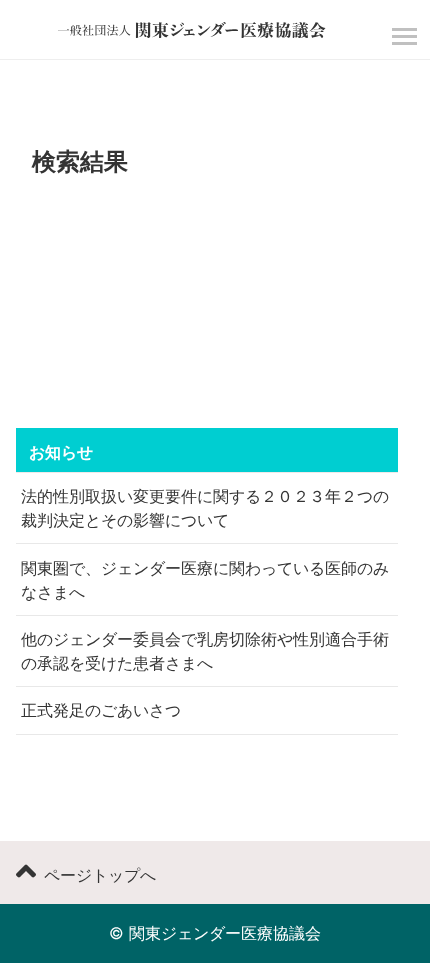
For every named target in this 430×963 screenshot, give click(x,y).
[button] (402, 36)
